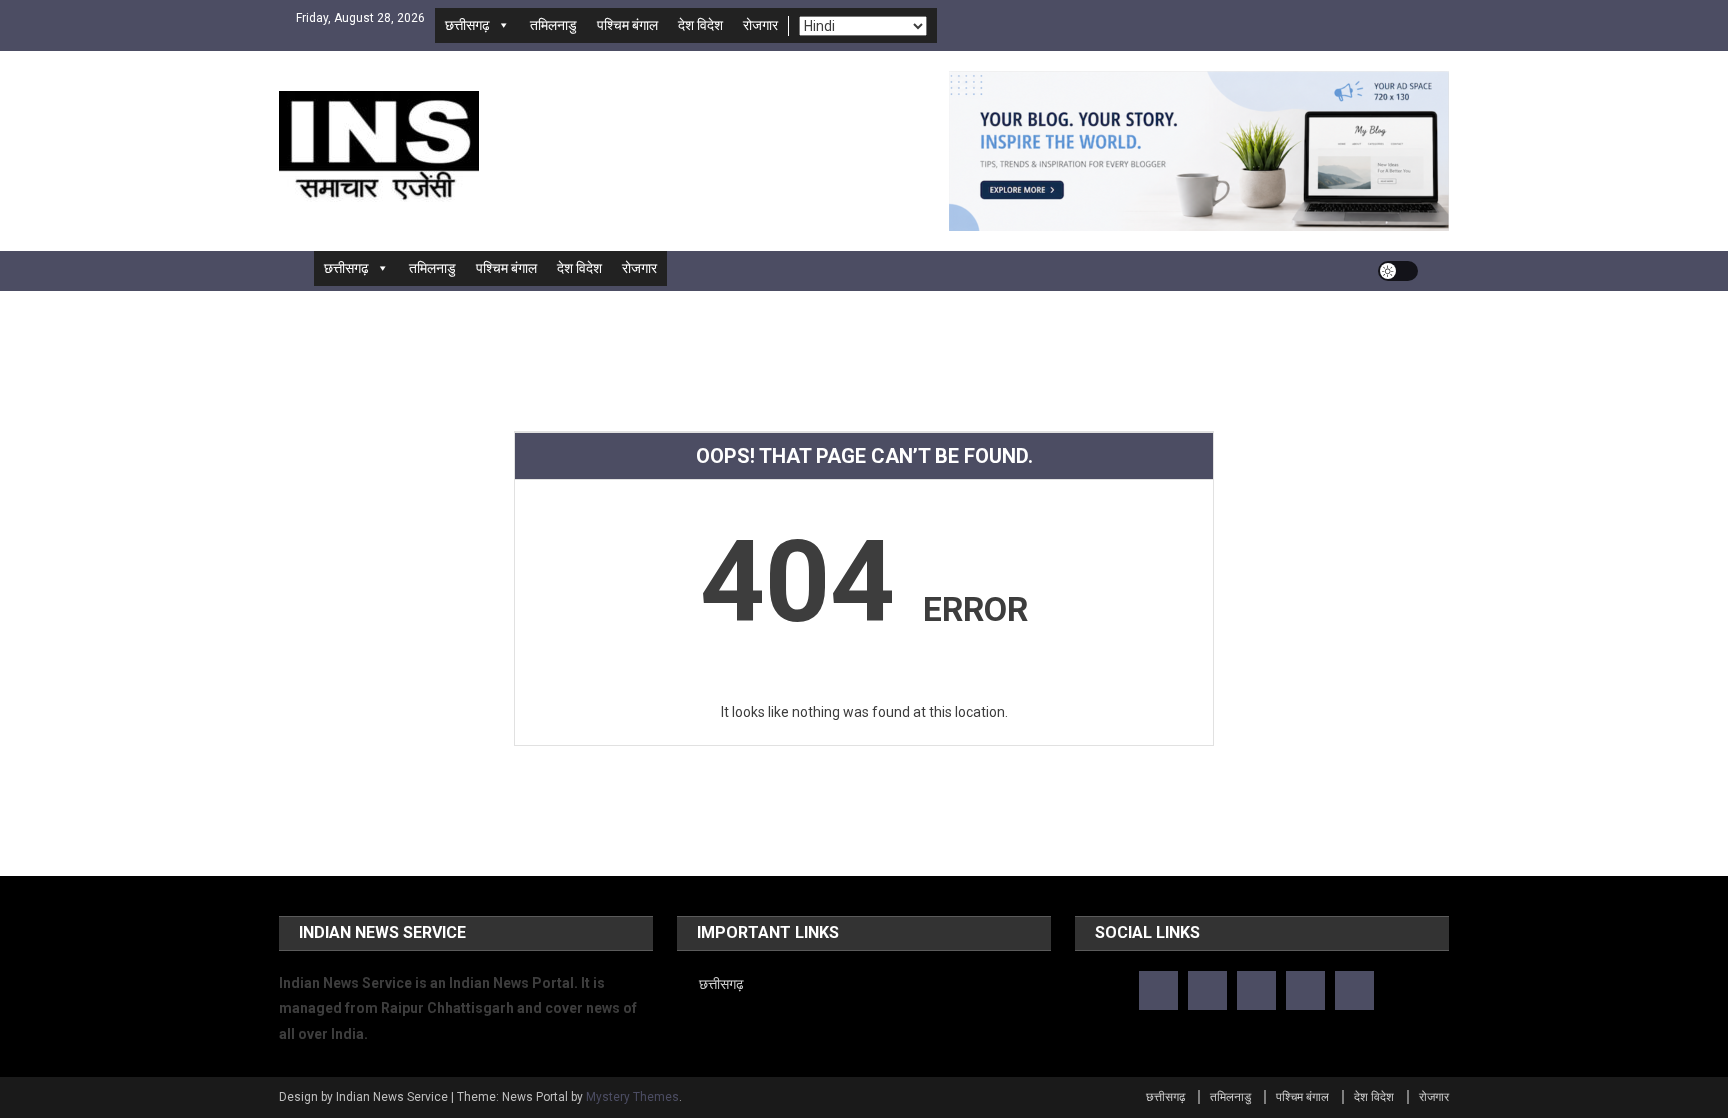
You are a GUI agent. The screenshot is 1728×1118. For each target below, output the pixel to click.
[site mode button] (1398, 271)
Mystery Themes (632, 1097)
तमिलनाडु (553, 25)
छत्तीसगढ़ (467, 25)
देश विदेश (700, 25)
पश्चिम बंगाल (627, 25)
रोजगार (760, 25)
